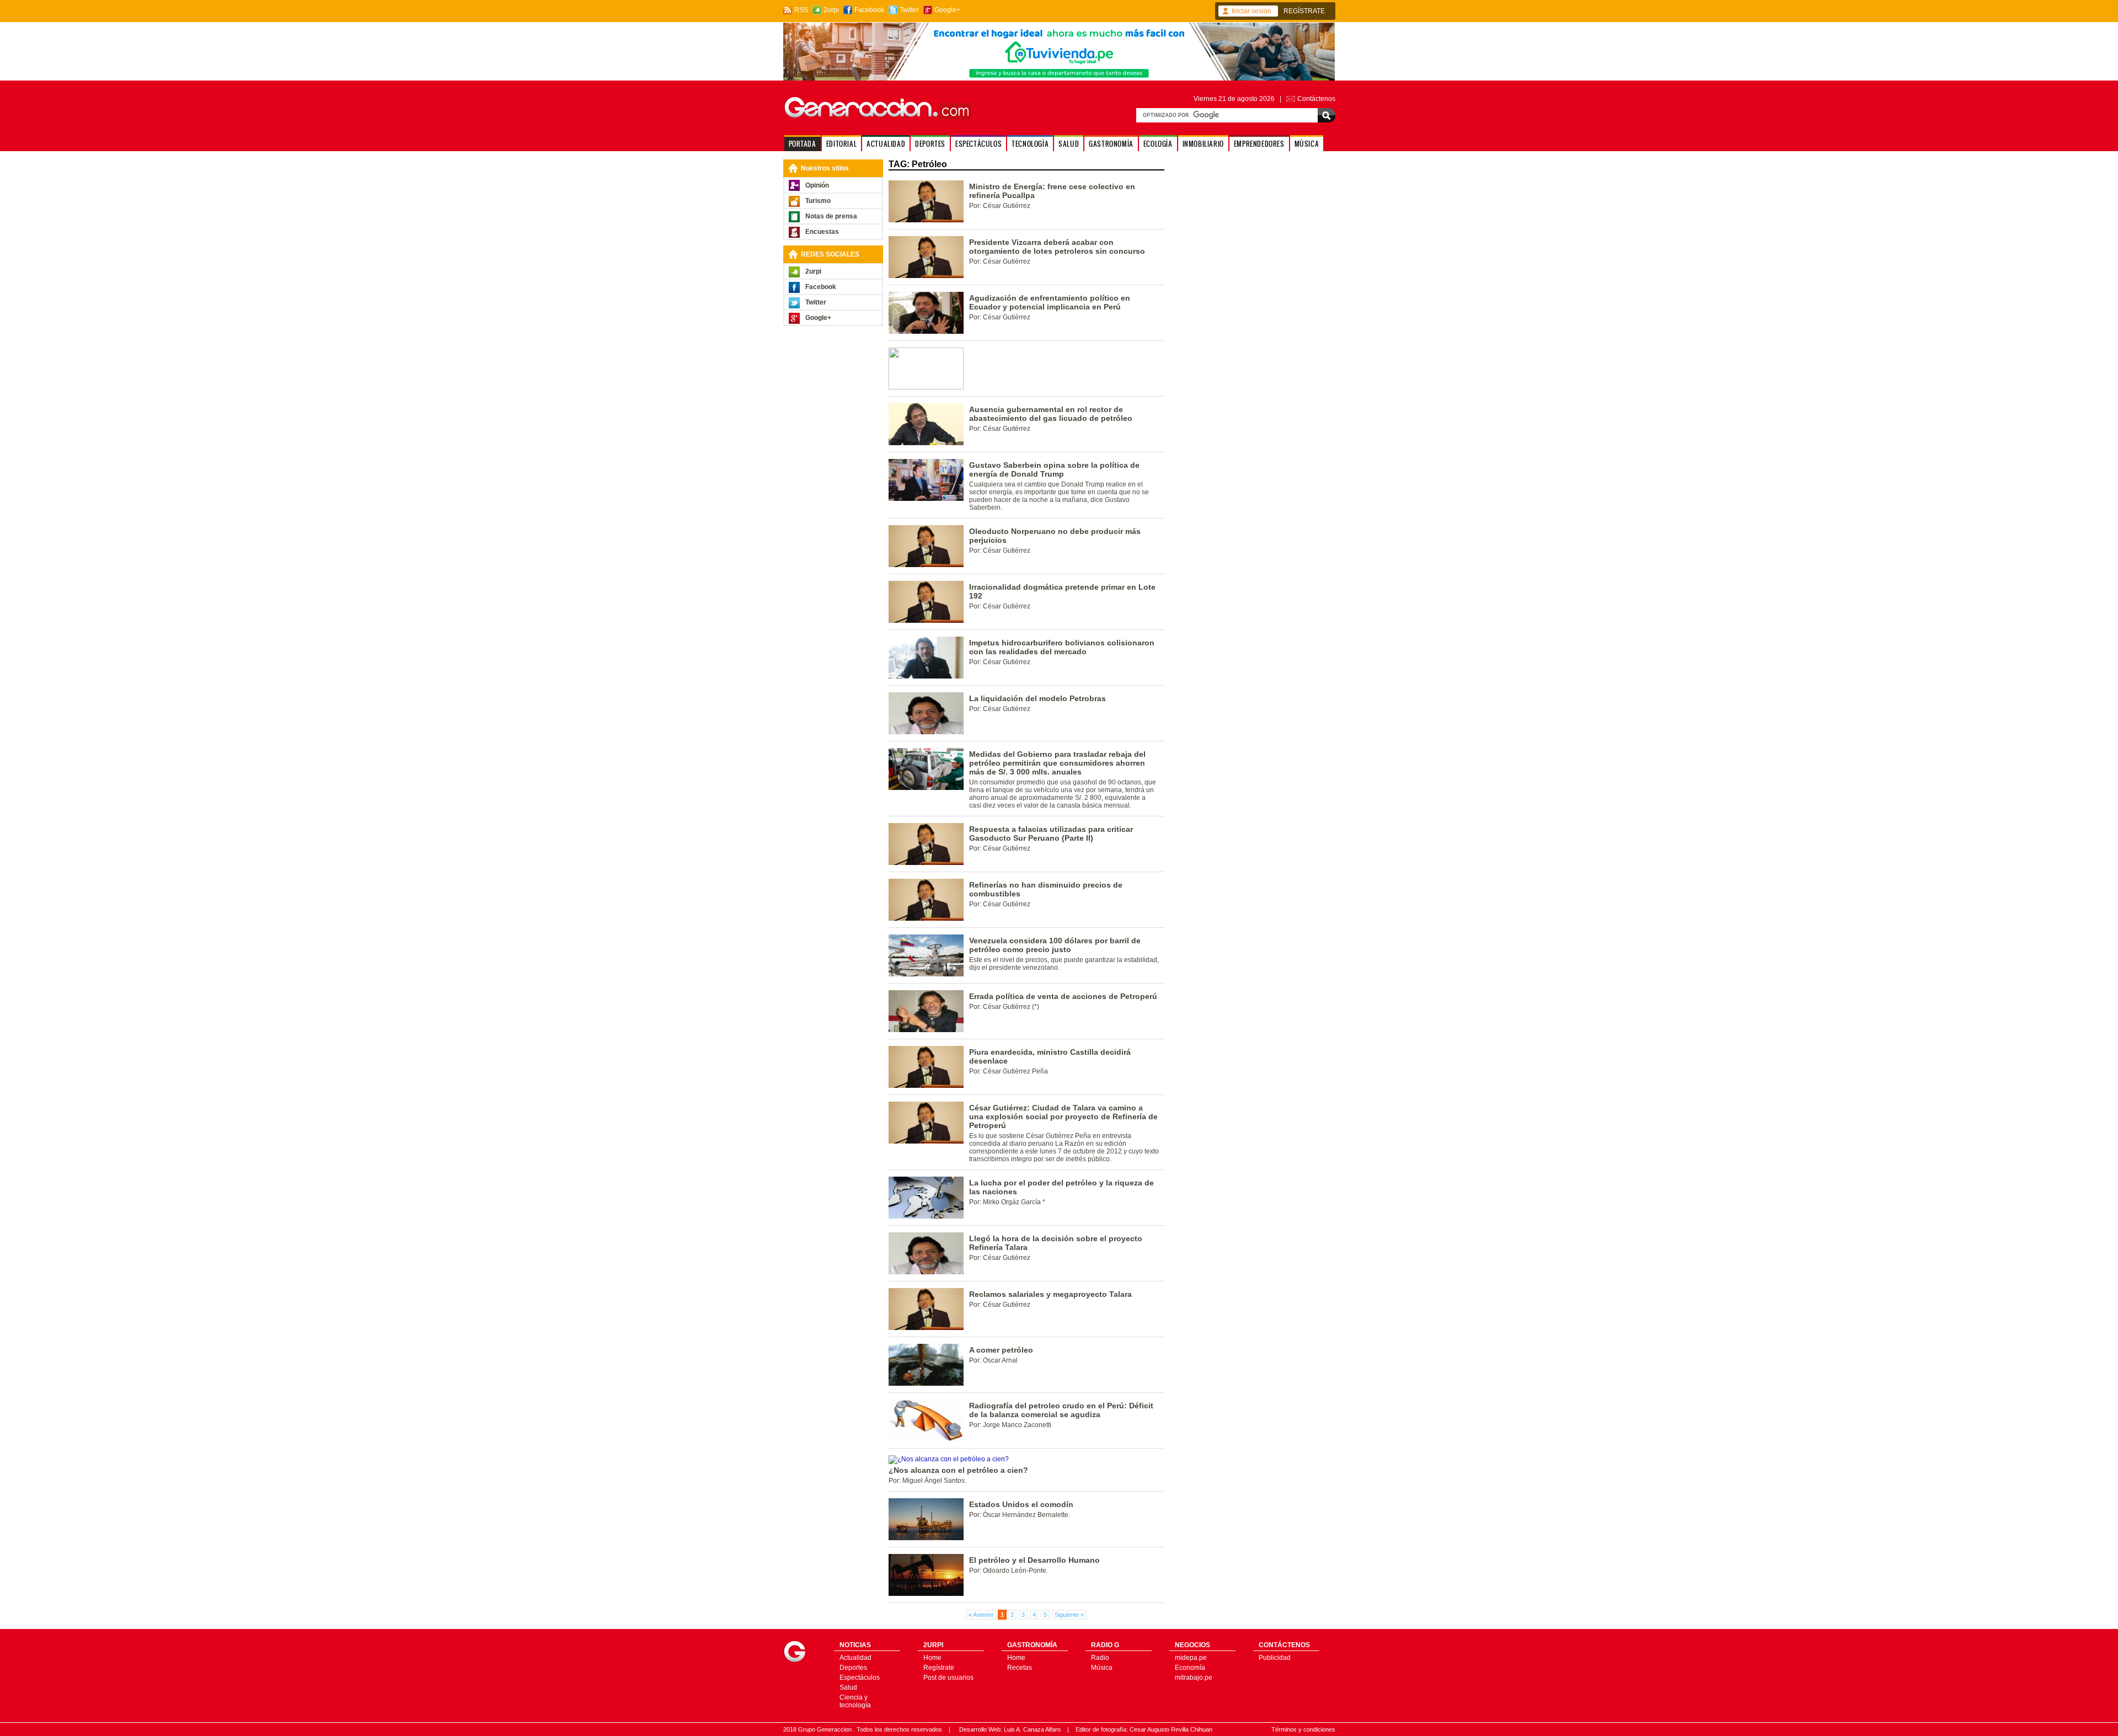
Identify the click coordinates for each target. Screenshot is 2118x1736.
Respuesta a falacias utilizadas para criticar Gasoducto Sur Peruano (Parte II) (1051, 834)
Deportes (853, 1668)
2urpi (831, 10)
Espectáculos (860, 1678)
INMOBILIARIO (1203, 144)
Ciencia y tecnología (855, 1701)
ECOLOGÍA (1158, 144)
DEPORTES (930, 144)
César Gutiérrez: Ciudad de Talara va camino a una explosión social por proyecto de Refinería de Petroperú (1063, 1117)
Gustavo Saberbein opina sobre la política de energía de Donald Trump (1054, 469)
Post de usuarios (948, 1678)
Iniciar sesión (1251, 11)
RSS (801, 10)
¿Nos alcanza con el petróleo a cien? (958, 1470)
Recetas (1020, 1668)
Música (1102, 1668)
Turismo (818, 201)
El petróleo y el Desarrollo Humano (1034, 1560)
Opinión (817, 185)
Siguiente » (1069, 1615)
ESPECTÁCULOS (978, 144)
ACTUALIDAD (886, 144)
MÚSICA (1307, 144)
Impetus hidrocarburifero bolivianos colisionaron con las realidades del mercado (1062, 647)
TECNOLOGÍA (1030, 144)
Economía (1190, 1668)
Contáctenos (1316, 99)
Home (932, 1658)
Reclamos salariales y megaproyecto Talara (1050, 1294)
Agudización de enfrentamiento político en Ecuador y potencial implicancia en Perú (1050, 302)
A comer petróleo (1001, 1350)
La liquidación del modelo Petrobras (1037, 698)
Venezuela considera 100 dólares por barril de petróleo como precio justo (1055, 945)
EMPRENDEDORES (1259, 144)
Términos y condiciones (1303, 1729)
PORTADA (803, 144)
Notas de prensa (831, 216)
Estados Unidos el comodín (1021, 1504)
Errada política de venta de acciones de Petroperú (1063, 996)
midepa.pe (1191, 1658)
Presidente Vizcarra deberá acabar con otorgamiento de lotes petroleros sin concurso (1057, 247)
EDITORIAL (841, 144)
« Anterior (981, 1615)
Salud (848, 1687)
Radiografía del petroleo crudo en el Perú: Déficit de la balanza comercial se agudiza (1061, 1410)
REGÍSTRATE (1304, 11)
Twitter (909, 10)
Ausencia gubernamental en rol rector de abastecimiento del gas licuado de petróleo (1051, 414)
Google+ (947, 10)
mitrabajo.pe (1194, 1678)
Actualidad (855, 1658)
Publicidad (1275, 1658)
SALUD (1069, 144)
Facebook (869, 10)
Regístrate (939, 1668)
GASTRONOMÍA (1111, 144)
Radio (1100, 1658)
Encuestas (822, 232)
